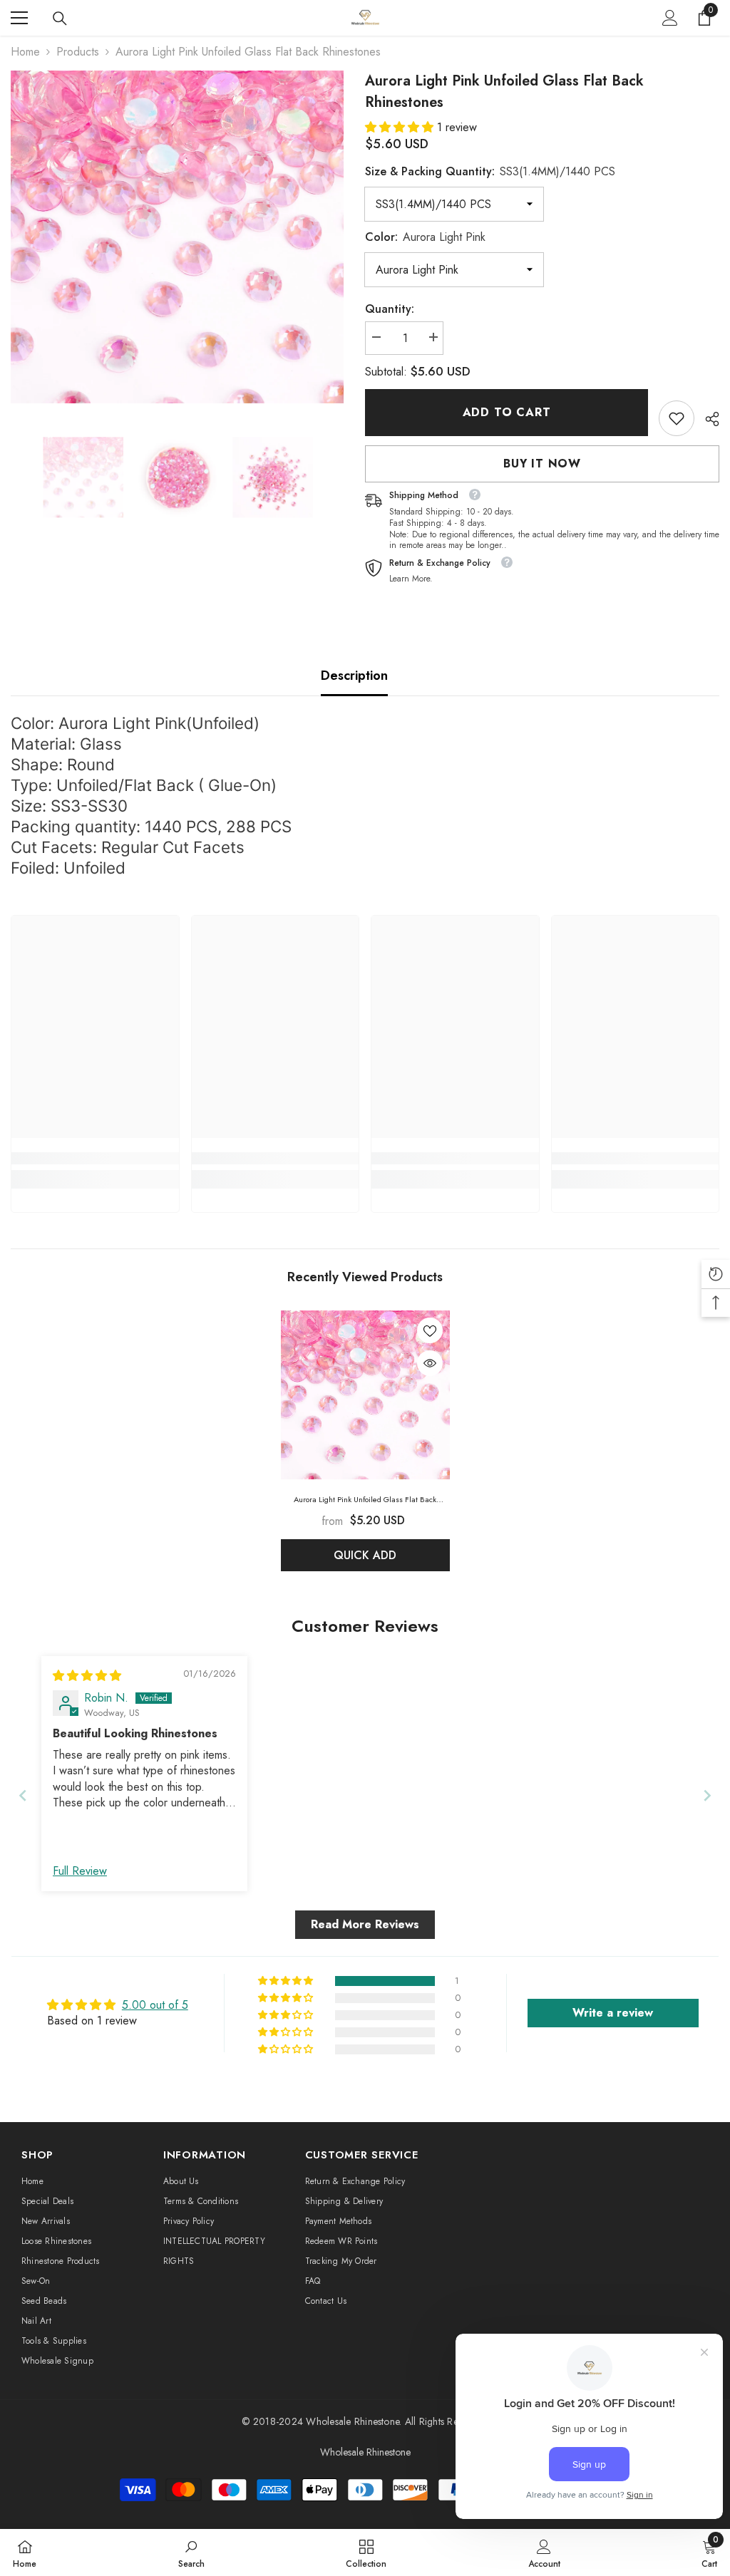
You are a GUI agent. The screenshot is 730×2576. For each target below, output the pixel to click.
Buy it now (542, 464)
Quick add (365, 1555)
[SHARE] (707, 419)
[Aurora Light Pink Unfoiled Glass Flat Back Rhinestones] (365, 1395)
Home (25, 52)
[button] (401, 127)
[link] (677, 418)
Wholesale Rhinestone (353, 2421)
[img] (87, 1676)
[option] (177, 237)
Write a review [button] (613, 2013)
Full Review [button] (80, 1871)
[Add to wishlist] (430, 1330)
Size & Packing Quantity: (490, 171)
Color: (425, 237)
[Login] (670, 18)
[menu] (19, 18)
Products (78, 52)
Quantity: (390, 309)
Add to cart (507, 412)
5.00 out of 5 (155, 2005)
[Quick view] (430, 1363)
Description (354, 676)
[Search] (60, 19)
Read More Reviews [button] (365, 1924)
